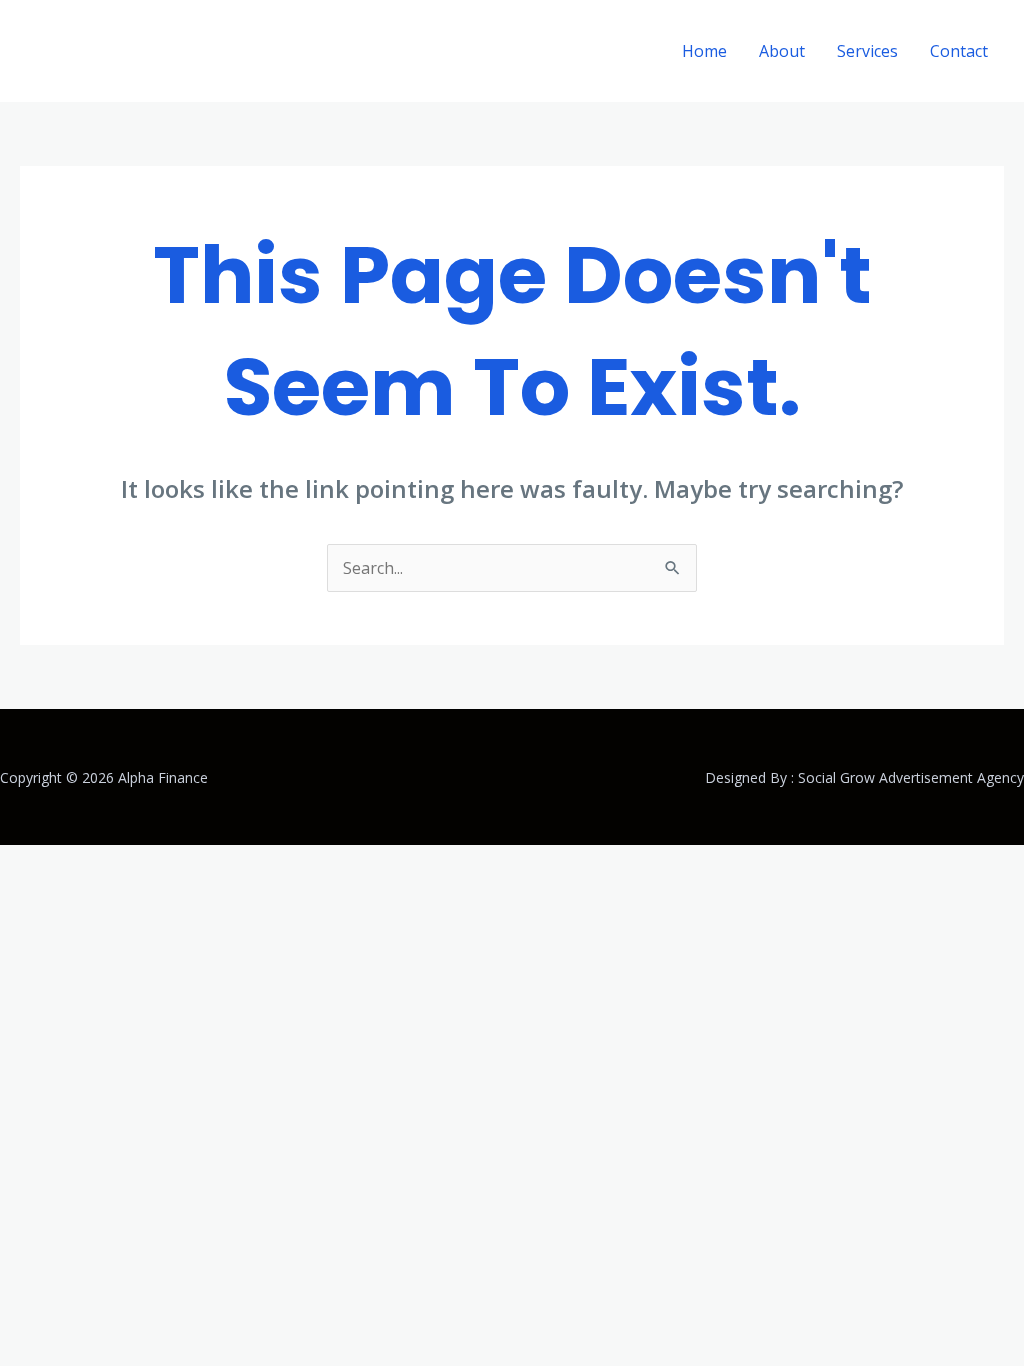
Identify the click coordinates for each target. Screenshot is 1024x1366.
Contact (959, 51)
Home (704, 51)
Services (867, 51)
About (782, 51)
